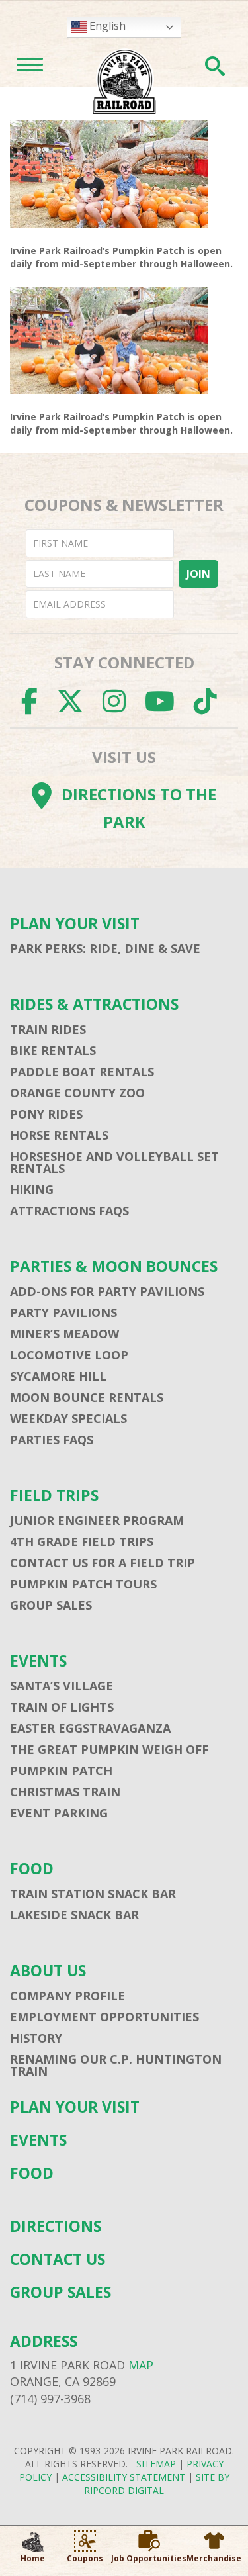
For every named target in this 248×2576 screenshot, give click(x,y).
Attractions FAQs (69, 1211)
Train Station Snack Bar (93, 1894)
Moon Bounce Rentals (87, 1397)
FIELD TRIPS (54, 1495)
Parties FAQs (52, 1440)
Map (141, 2365)
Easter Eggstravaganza (90, 1728)
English (106, 26)
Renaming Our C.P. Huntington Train (116, 2065)
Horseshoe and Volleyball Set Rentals (114, 1162)
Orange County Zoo (77, 1093)
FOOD (32, 1869)
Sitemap (156, 2464)
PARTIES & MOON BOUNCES (114, 1266)
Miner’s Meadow (64, 1334)
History (36, 2038)
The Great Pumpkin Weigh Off (109, 1749)
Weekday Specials (68, 1418)
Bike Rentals (53, 1050)
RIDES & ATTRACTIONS (94, 1004)
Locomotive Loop (69, 1355)
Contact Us (58, 2259)
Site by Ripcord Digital (157, 2484)
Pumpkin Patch (61, 1771)
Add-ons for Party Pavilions (107, 1291)
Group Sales (51, 1605)
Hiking (32, 1189)
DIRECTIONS (56, 2226)
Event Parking (59, 1813)
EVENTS (38, 1661)
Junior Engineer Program (97, 1520)
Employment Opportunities (104, 2017)
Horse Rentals (59, 1135)
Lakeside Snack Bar (74, 1915)
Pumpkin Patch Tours (83, 1584)
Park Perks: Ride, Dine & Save (105, 948)
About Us (48, 1971)
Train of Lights (62, 1707)
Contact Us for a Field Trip (103, 1563)
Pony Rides (46, 1114)
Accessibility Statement (124, 2477)
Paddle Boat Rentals (82, 1072)
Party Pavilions (63, 1312)
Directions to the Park (139, 808)
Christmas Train (65, 1792)
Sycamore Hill (58, 1376)
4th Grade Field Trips (82, 1541)
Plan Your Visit (75, 924)
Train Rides (48, 1029)
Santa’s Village (62, 1686)
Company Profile (67, 1996)
